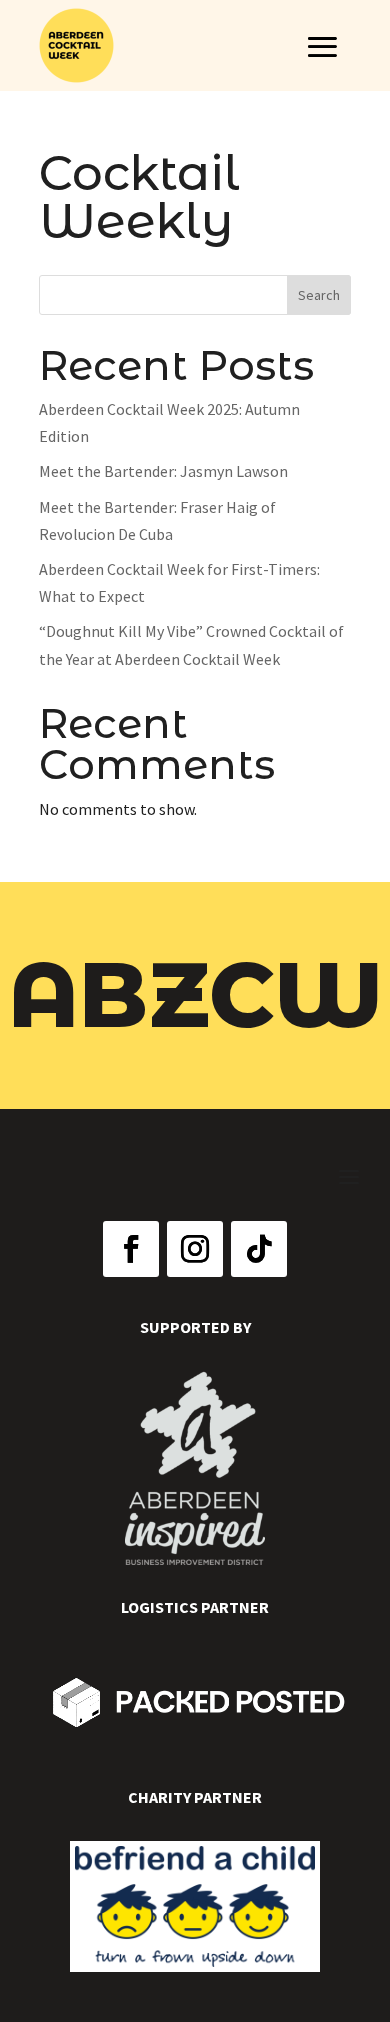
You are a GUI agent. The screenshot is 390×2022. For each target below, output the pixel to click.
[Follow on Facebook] (131, 1249)
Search (319, 295)
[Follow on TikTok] (259, 1249)
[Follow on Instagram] (195, 1249)
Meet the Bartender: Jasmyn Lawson (163, 471)
